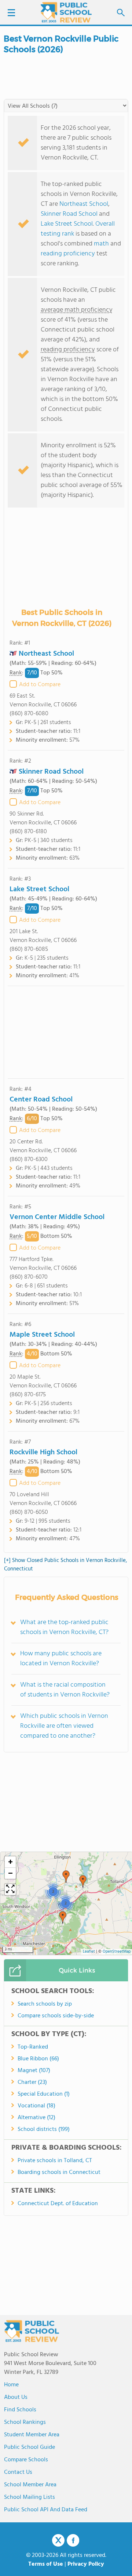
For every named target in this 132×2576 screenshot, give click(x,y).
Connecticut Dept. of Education (58, 2204)
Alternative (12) (36, 2118)
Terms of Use (46, 2564)
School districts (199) (44, 2129)
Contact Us (18, 2472)
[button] (63, 1917)
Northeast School (84, 204)
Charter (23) (32, 2082)
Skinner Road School (69, 214)
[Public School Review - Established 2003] (66, 13)
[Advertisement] (66, 1032)
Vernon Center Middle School (57, 1217)
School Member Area (30, 2485)
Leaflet (89, 1952)
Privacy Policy (86, 2564)
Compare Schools (26, 2460)
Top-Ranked (33, 2047)
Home (11, 2385)
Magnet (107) (34, 2071)
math (101, 244)
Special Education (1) (44, 2094)
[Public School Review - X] (58, 2541)
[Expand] (10, 1889)
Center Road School (41, 1100)
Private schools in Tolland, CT (55, 2161)
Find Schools (20, 2410)
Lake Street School (67, 224)
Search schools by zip (45, 2004)
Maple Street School (42, 1335)
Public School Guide (30, 2447)
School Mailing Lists (30, 2497)
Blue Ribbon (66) (38, 2059)
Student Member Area (32, 2435)
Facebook (73, 2540)
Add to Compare (40, 685)
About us (16, 2397)
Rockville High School (43, 1452)
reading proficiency (69, 254)
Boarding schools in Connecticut (59, 2172)
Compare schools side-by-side (56, 2016)
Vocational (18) (36, 2106)
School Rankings (25, 2422)
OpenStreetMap (117, 1952)
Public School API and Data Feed (46, 2510)
